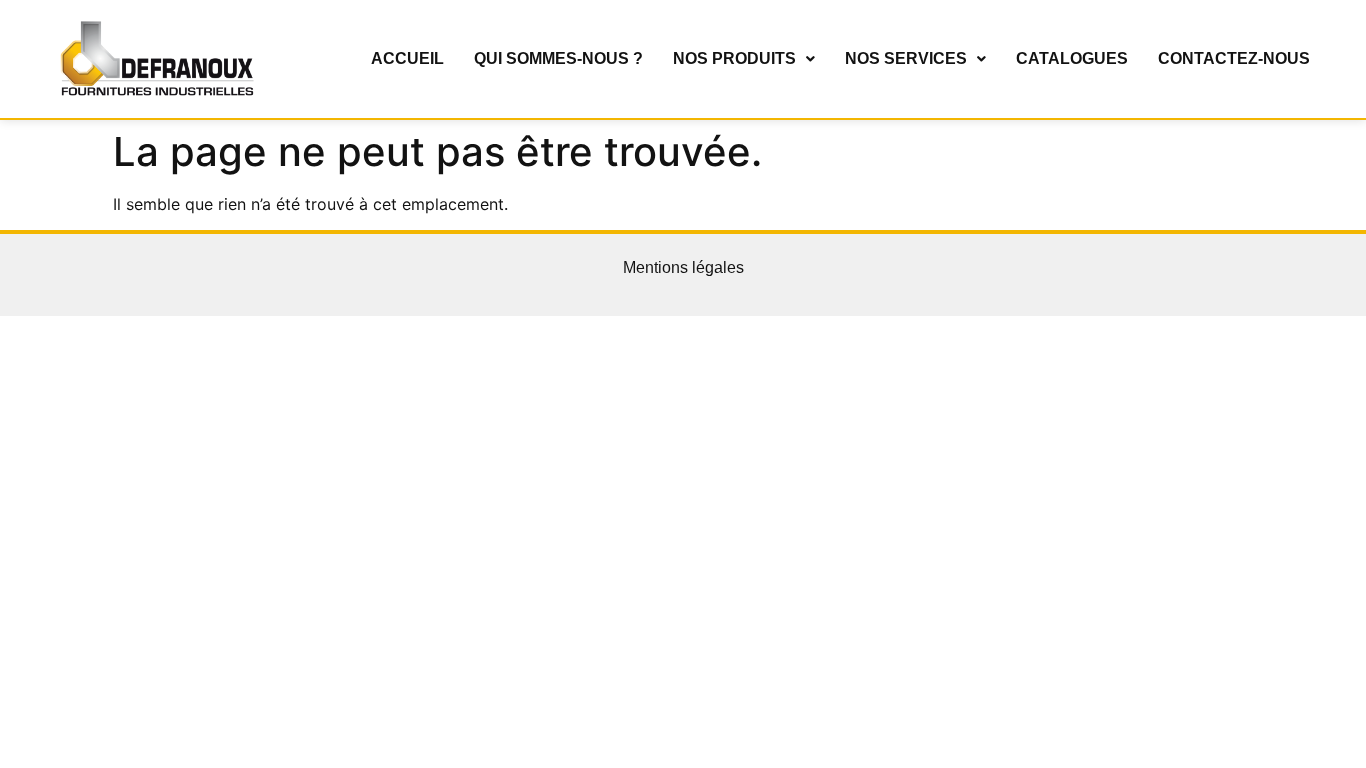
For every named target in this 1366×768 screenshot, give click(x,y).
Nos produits (734, 58)
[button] (744, 59)
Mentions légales (683, 267)
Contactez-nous (1234, 58)
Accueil (407, 58)
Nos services (906, 58)
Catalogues (1072, 58)
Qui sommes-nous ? (558, 58)
